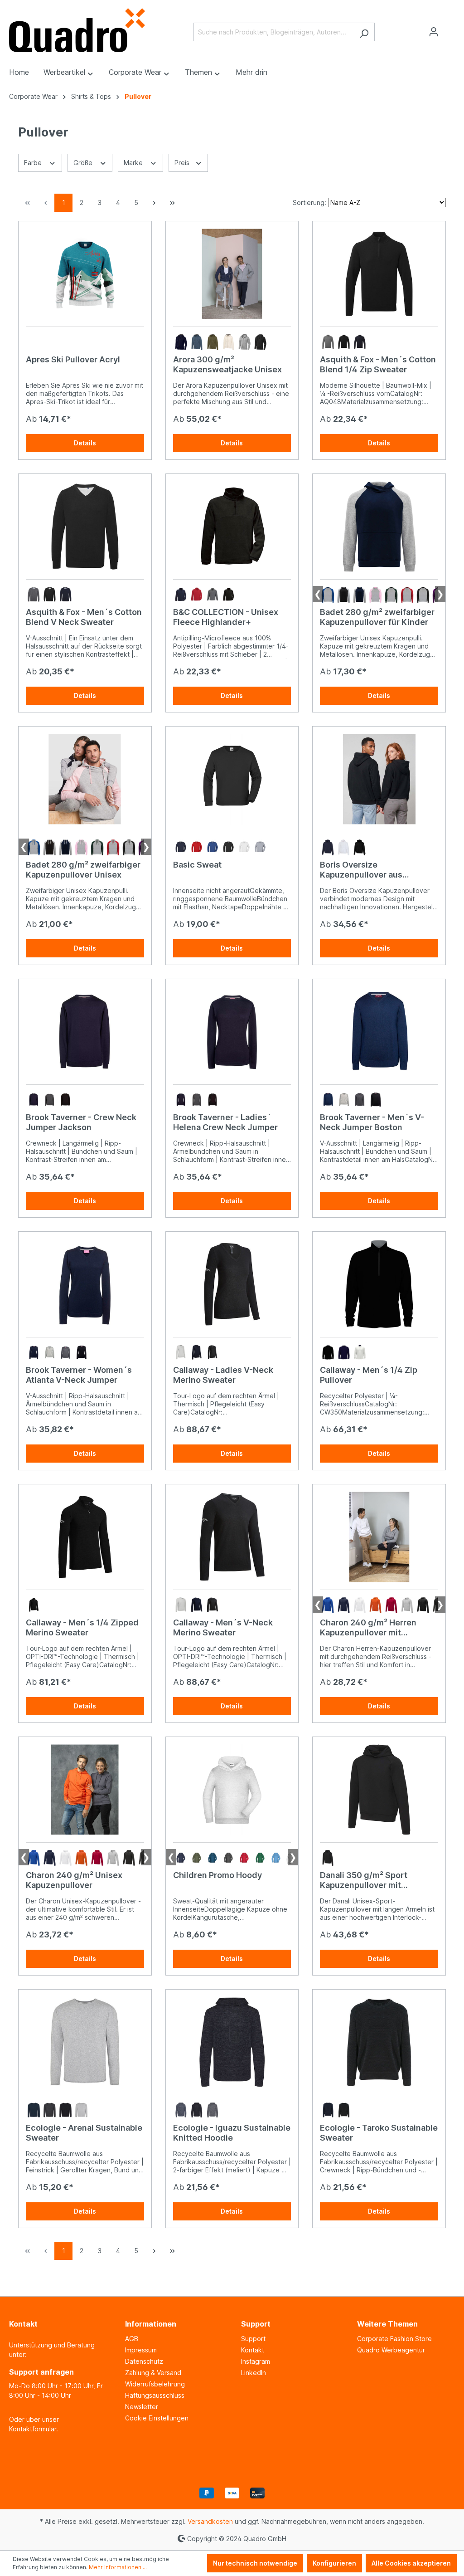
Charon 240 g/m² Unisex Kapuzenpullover (74, 1880)
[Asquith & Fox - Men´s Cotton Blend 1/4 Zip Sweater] (379, 274)
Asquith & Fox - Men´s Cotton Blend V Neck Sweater (84, 617)
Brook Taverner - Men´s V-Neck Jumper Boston (372, 1122)
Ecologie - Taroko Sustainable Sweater (379, 2133)
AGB (132, 2339)
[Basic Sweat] (232, 779)
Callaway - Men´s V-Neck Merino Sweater (223, 1627)
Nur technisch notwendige (255, 2563)
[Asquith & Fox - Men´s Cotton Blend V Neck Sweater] (85, 527)
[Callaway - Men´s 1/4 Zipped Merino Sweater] (85, 1537)
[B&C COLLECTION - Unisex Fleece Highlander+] (232, 527)
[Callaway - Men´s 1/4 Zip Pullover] (379, 1284)
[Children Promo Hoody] (232, 1790)
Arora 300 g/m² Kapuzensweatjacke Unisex (227, 364)
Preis (183, 163)
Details (85, 443)
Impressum (141, 2350)
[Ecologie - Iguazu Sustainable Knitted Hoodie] (232, 2042)
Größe (84, 163)
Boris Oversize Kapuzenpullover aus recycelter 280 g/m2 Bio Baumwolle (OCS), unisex (370, 870)
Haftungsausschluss (155, 2395)
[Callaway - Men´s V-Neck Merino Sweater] (232, 1537)
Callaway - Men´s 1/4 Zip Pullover (369, 1375)
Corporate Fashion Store (394, 2339)
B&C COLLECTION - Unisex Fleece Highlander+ (226, 617)
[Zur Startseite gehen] (77, 30)
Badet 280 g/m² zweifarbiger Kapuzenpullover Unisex (83, 870)
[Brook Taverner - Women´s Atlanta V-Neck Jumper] (85, 1284)
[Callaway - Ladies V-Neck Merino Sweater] (232, 1284)
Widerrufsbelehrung (155, 2384)
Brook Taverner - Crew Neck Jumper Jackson (81, 1122)
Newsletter (142, 2407)
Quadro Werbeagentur (391, 2350)
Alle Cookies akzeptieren (411, 2563)
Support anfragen (41, 2372)
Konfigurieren (334, 2563)
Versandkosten (210, 2521)
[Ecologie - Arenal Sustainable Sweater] (85, 2042)
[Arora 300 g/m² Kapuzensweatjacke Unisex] (232, 274)
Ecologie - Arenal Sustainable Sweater (84, 2133)
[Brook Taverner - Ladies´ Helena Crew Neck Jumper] (232, 1032)
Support (253, 2339)
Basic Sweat (197, 865)
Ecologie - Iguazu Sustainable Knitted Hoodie (232, 2133)
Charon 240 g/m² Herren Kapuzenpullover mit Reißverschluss (368, 1628)
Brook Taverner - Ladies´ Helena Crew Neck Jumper (225, 1122)
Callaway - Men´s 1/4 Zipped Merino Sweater (82, 1627)
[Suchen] (364, 32)
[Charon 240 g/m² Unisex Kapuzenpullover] (85, 1790)
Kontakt (253, 2350)
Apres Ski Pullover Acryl (73, 359)
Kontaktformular (33, 2429)
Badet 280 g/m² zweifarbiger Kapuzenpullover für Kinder (377, 617)
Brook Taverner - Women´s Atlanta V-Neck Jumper (79, 1375)
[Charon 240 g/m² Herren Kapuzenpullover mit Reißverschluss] (379, 1537)
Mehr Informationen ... (118, 2567)
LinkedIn (254, 2373)
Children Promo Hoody (217, 1875)
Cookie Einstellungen (157, 2418)
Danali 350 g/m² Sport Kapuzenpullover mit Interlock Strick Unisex (365, 1880)
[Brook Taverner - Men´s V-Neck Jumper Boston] (379, 1032)
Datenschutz (144, 2361)
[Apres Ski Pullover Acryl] (85, 274)
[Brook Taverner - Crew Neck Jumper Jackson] (85, 1032)
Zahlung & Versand (153, 2373)
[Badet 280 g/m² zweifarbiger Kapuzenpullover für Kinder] (379, 527)
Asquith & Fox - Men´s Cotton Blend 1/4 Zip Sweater (378, 364)
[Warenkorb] (449, 29)
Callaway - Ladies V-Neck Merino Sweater (223, 1375)
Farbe (34, 163)
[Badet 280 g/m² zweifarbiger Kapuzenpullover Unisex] (85, 779)
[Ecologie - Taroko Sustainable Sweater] (379, 2042)
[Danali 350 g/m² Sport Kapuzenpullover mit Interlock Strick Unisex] (379, 1790)
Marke (134, 163)
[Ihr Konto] (434, 32)
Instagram (256, 2361)
